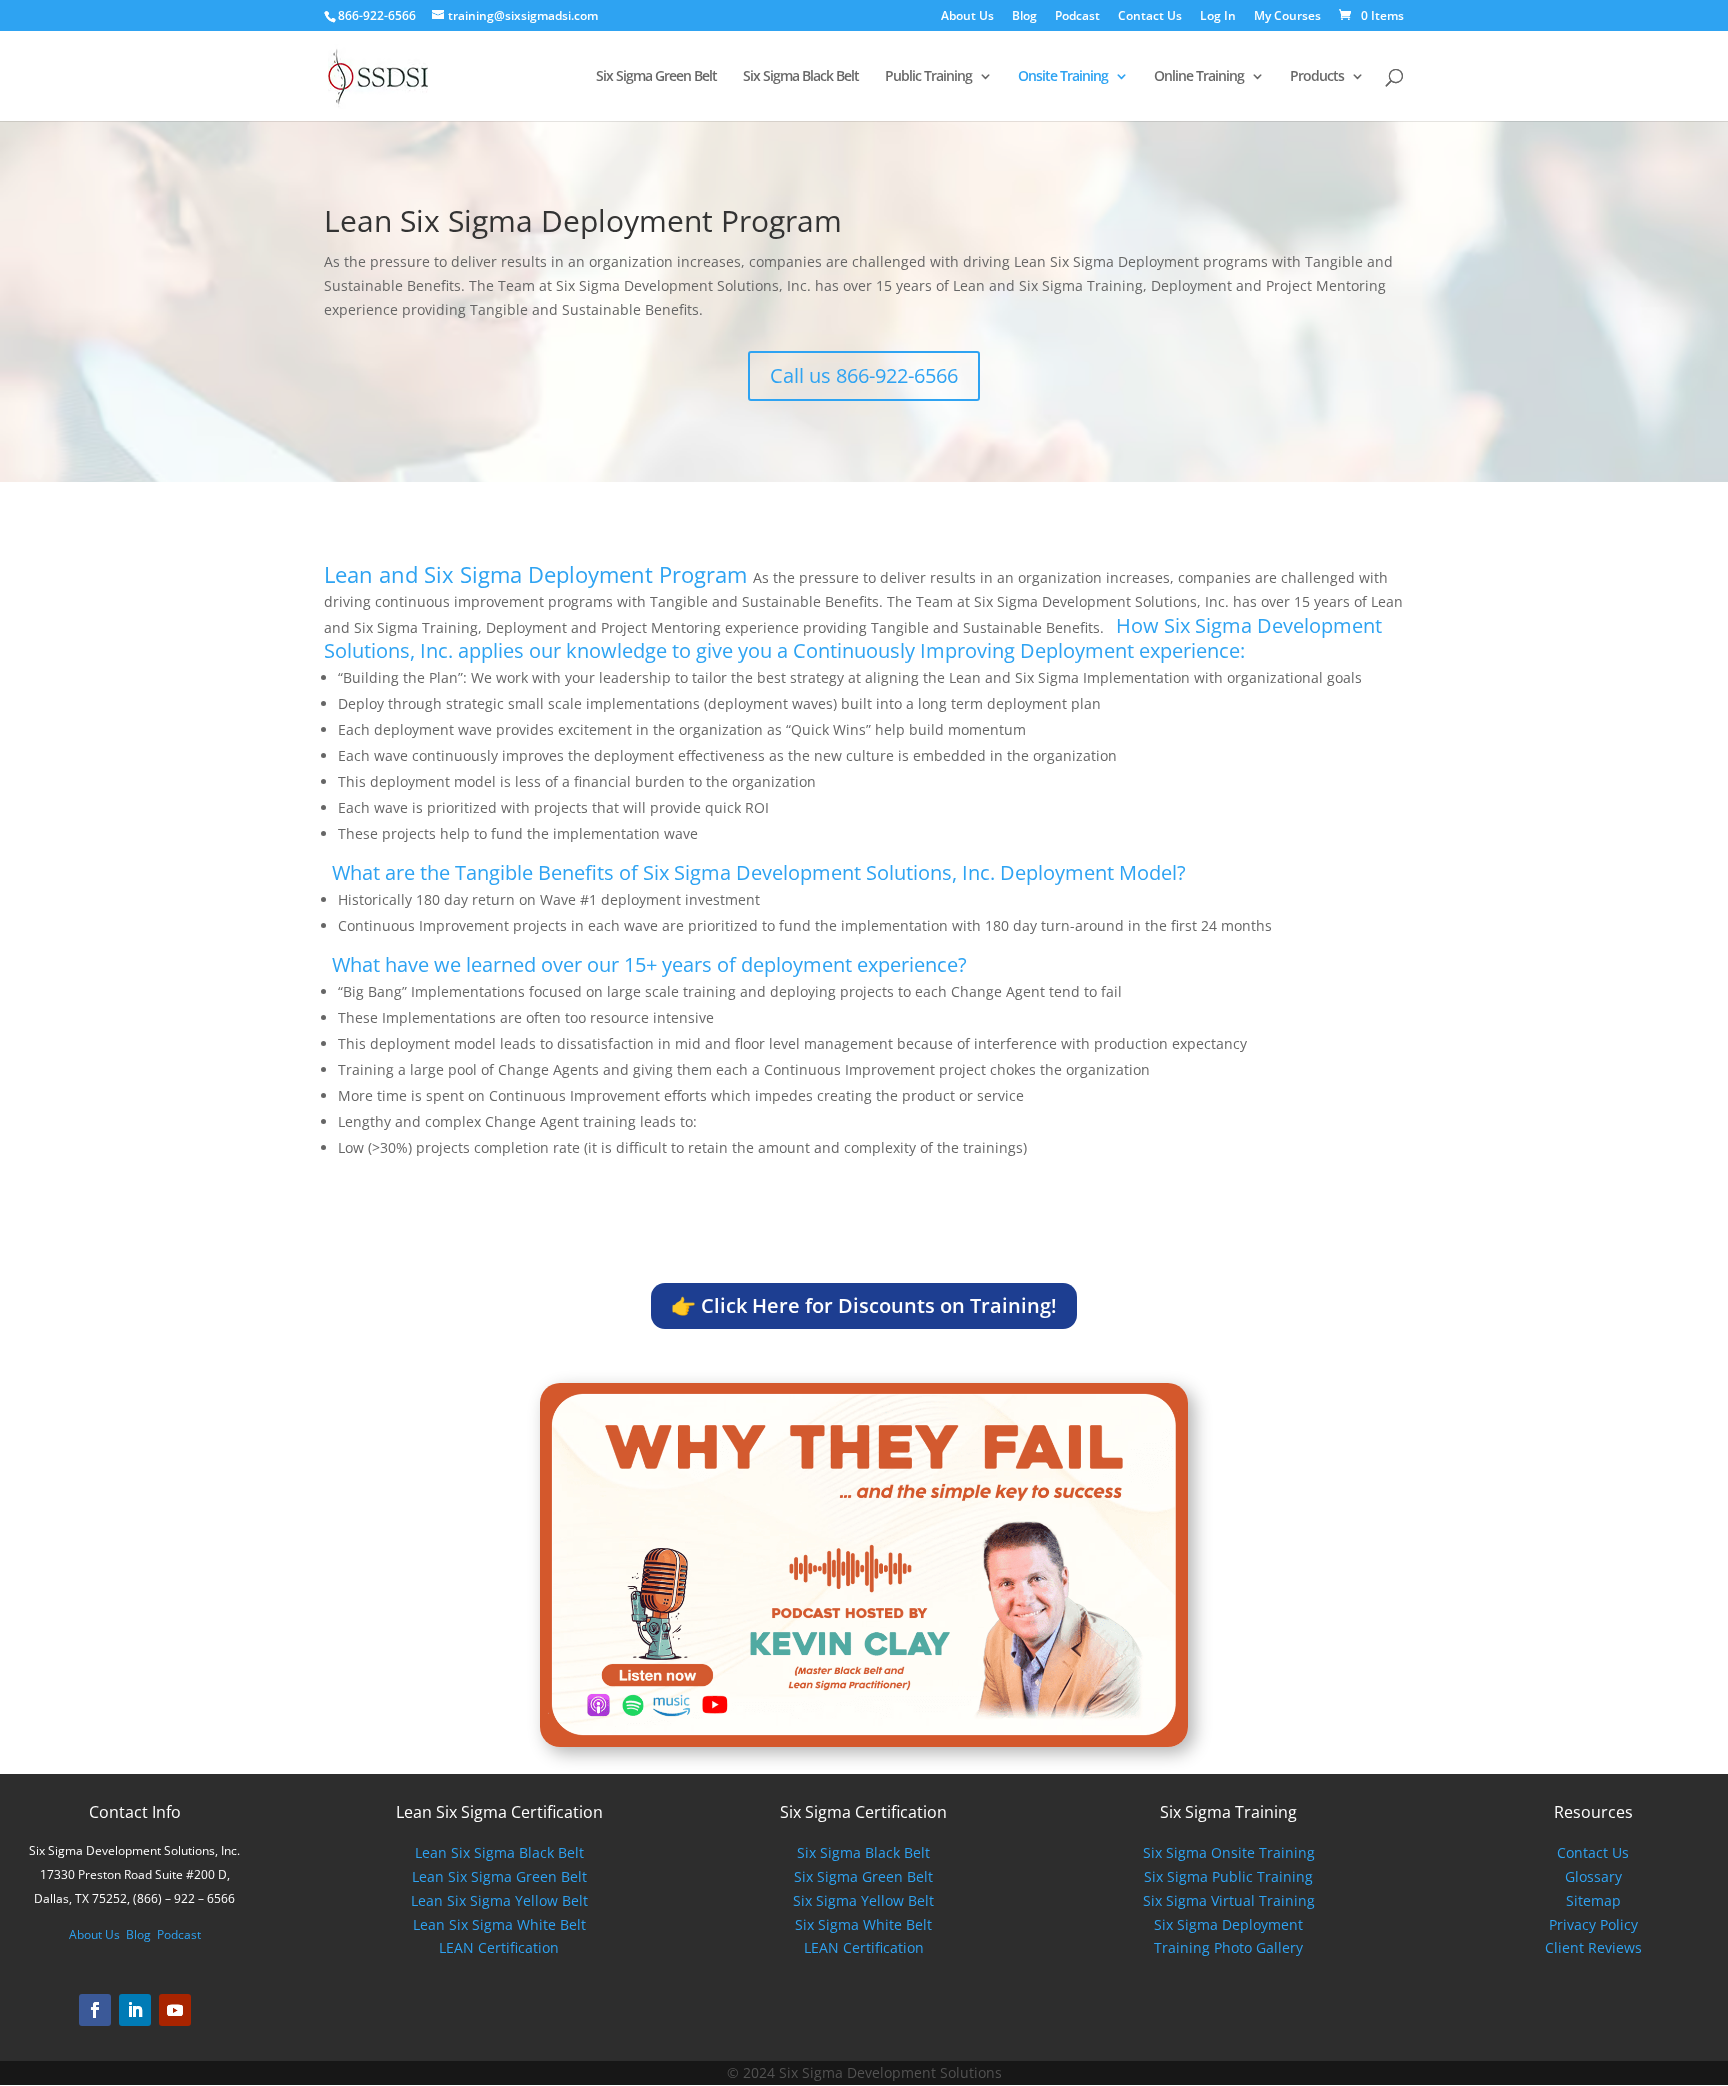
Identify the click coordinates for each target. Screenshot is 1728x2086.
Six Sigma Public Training (1228, 1876)
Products (1317, 77)
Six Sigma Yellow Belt (863, 1900)
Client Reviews (1593, 1947)
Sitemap (1593, 1900)
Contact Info (135, 1812)
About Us (967, 17)
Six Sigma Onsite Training (1229, 1852)
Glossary (1593, 1876)
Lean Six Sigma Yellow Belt (499, 1900)
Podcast (1077, 17)
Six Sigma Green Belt (656, 77)
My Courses (1287, 17)
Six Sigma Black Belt (801, 77)
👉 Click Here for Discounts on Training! (864, 1305)
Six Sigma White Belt (863, 1924)
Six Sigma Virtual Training (1229, 1900)
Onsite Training (1063, 77)
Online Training (1199, 77)
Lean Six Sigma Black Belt (499, 1852)
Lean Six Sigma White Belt (499, 1924)
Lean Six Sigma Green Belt (499, 1876)
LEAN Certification (499, 1947)
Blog (1024, 17)
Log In (1218, 17)
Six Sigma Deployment (1228, 1924)
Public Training (928, 77)
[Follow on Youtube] (175, 2010)
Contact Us (1150, 17)
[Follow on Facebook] (95, 2010)
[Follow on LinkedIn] (135, 2010)
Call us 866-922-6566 (864, 375)
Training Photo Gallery (1228, 1947)
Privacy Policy (1593, 1924)
